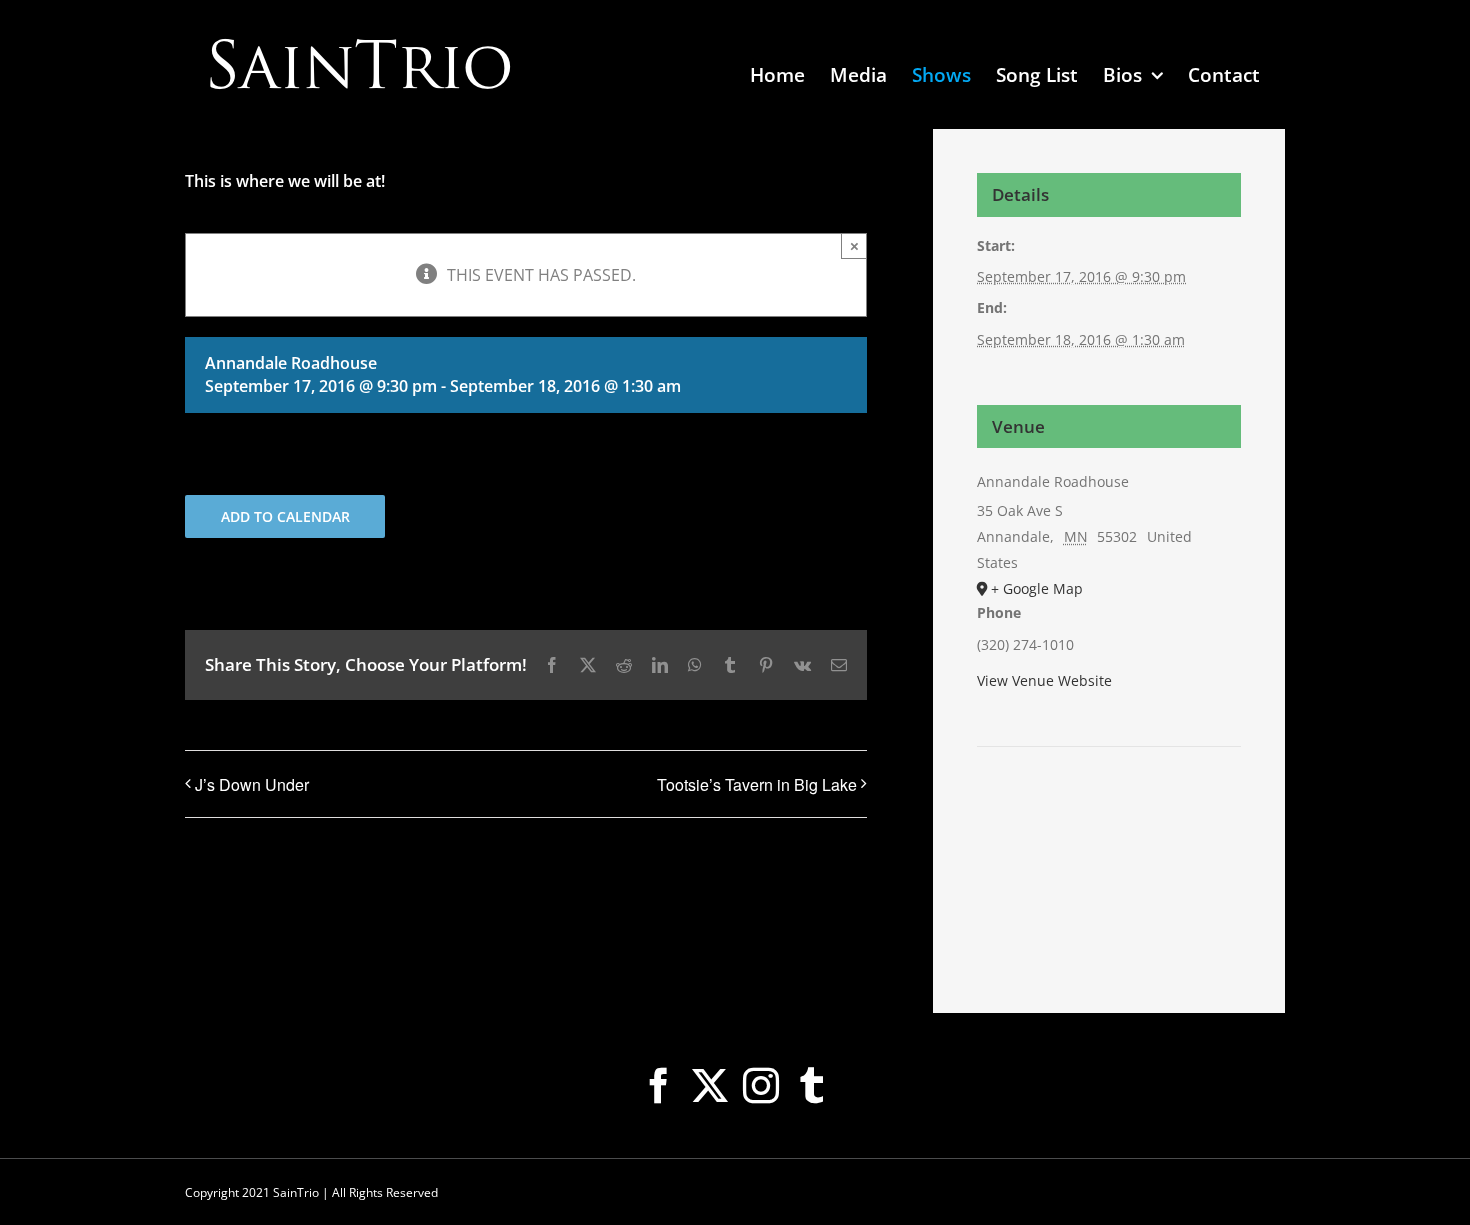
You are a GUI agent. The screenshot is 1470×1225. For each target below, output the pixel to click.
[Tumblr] (812, 1086)
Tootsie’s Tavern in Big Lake (757, 784)
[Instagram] (761, 1086)
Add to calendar (285, 516)
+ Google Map (1037, 588)
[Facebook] (659, 1086)
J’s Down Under (252, 784)
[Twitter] (710, 1086)
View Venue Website (1044, 680)
